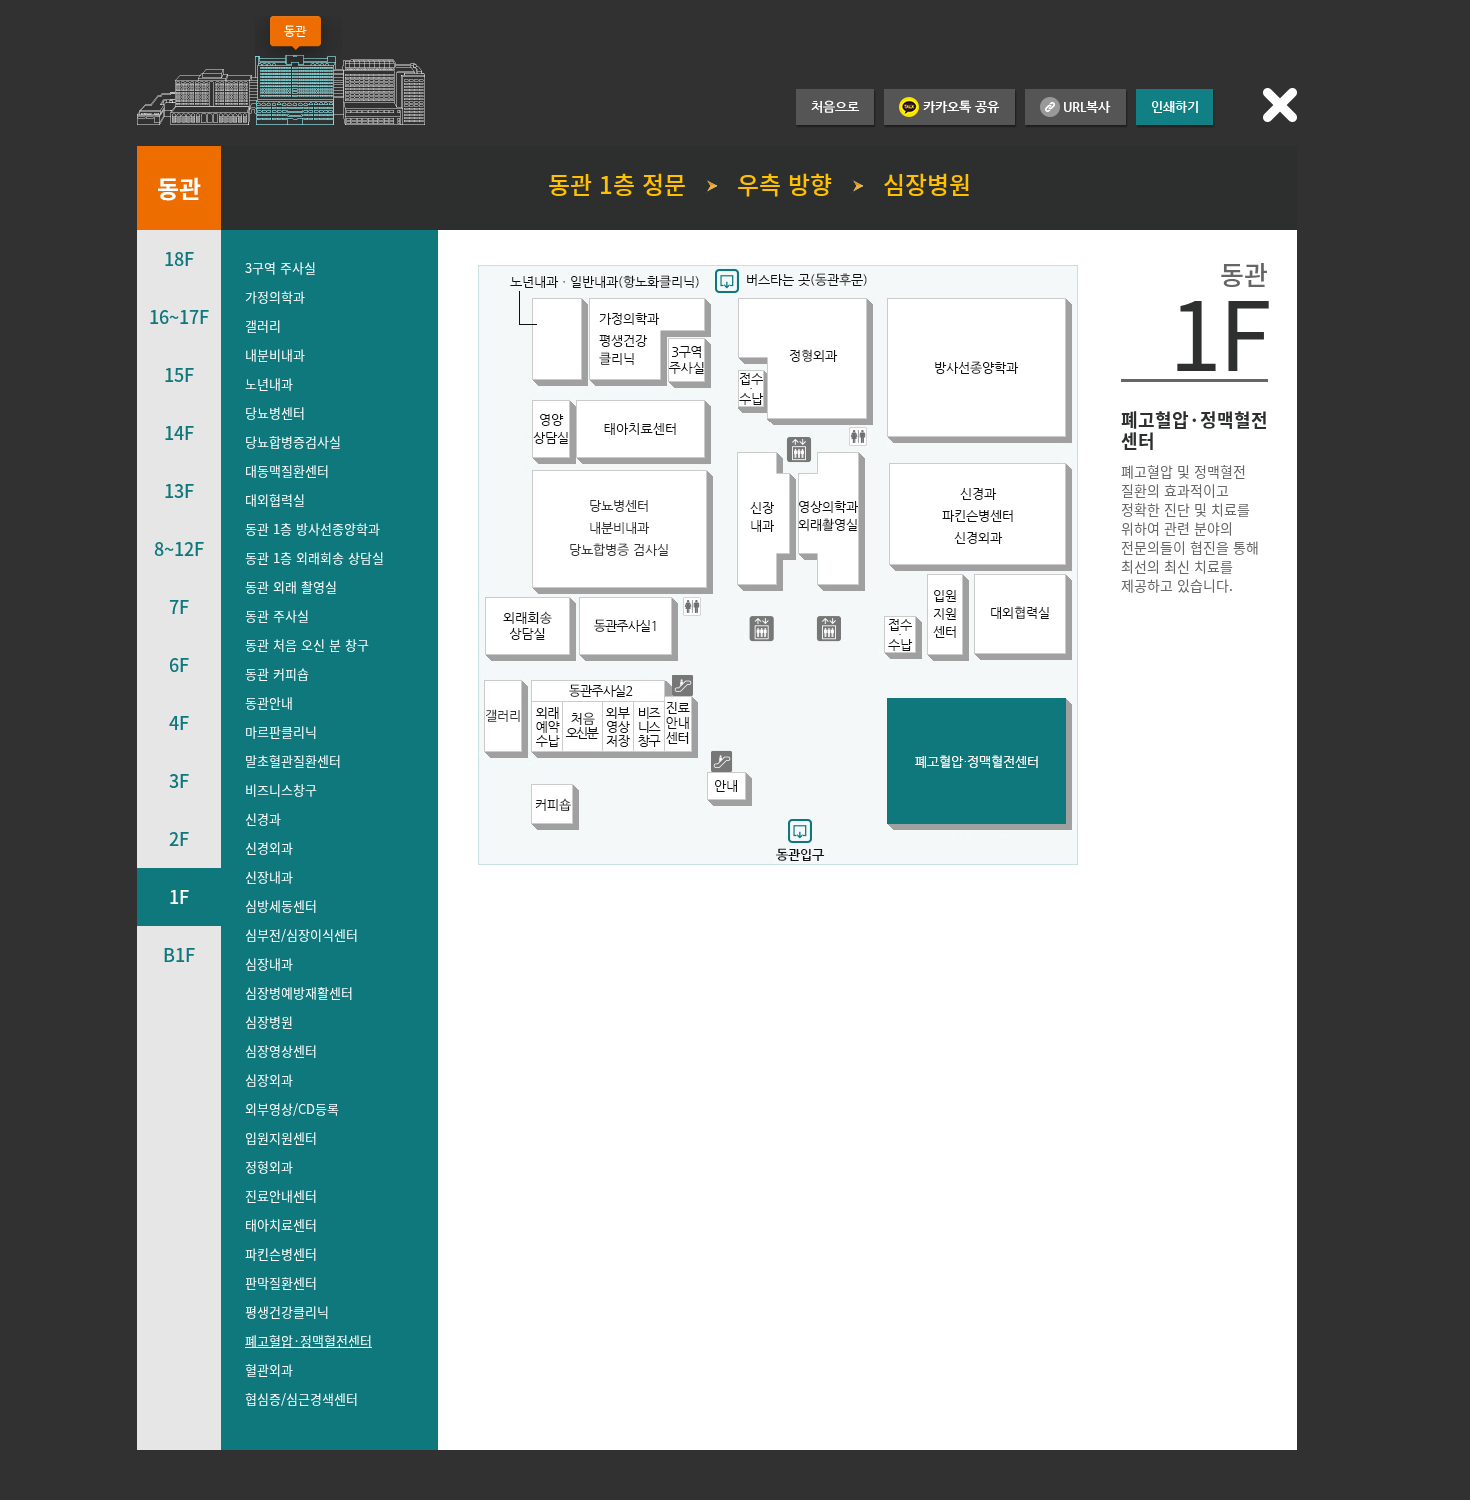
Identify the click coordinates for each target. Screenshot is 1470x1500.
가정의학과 (275, 296)
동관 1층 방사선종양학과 (312, 528)
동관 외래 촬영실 (291, 586)
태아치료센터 (281, 1224)
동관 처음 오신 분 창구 (307, 644)
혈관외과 (269, 1369)
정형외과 (269, 1166)
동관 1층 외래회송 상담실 (314, 557)
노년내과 (269, 383)
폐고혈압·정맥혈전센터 (308, 1340)
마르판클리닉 (281, 731)
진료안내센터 (281, 1195)
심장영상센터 (281, 1050)
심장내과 (269, 963)
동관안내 (269, 702)
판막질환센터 (281, 1282)
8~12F (179, 548)
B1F (179, 954)
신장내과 (269, 876)
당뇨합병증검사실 (293, 441)
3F (179, 780)
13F (179, 490)
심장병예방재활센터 (299, 992)
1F (179, 896)
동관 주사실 (277, 615)
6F (179, 664)
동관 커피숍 (277, 673)
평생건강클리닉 (287, 1311)
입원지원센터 (281, 1137)
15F (179, 374)
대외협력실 (275, 499)
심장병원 (269, 1021)
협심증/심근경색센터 (301, 1398)
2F (179, 838)
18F (179, 258)
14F (179, 432)
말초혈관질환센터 (293, 760)
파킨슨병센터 (281, 1253)
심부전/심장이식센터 (301, 934)
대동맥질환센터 (287, 470)
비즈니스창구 (281, 789)
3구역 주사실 (280, 267)
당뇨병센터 (275, 412)
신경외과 (269, 847)
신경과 (263, 818)
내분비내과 (275, 354)
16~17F (179, 316)
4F (179, 722)
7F (179, 606)
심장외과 (269, 1079)
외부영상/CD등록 (292, 1108)
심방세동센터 (281, 905)
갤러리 (263, 325)
